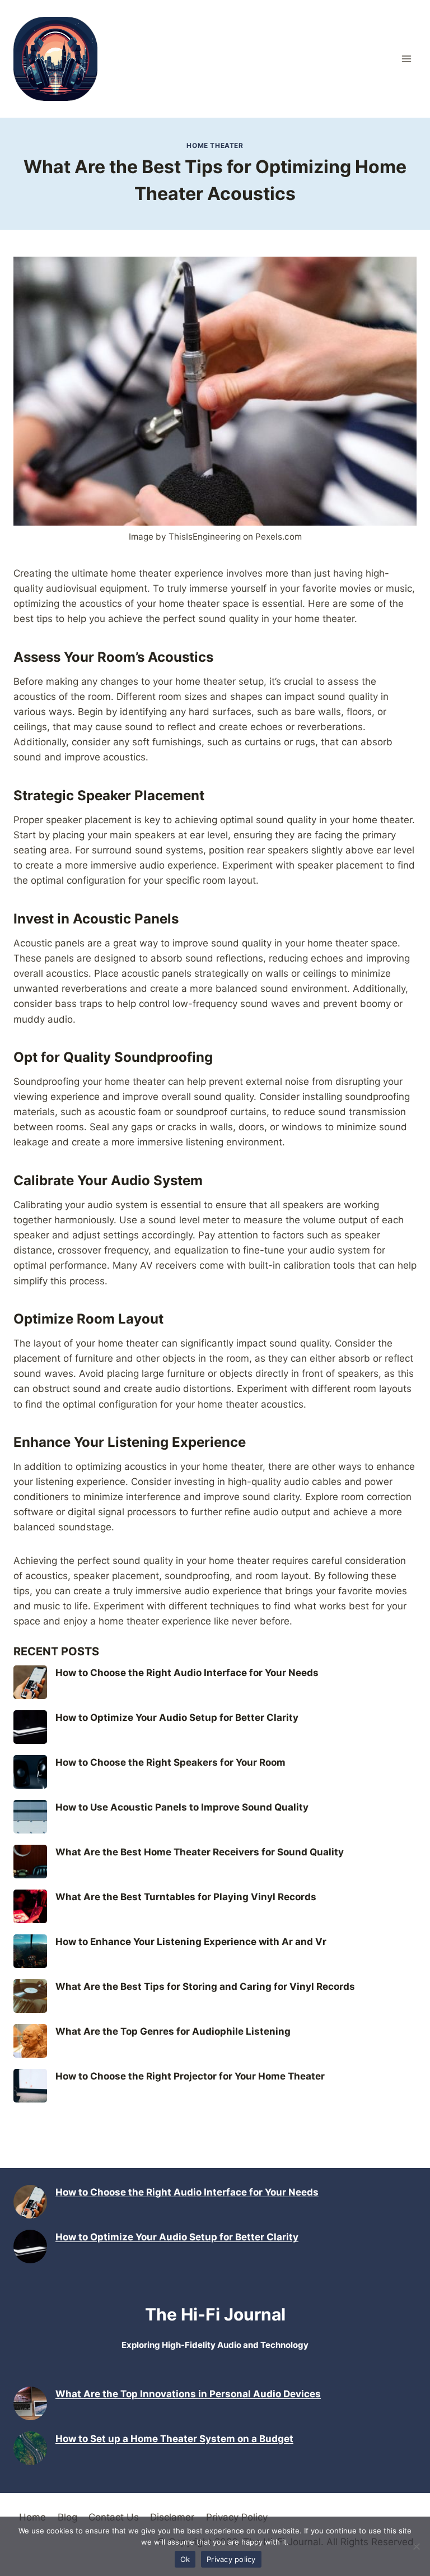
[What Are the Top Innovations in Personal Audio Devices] (30, 2403)
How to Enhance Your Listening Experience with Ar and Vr (191, 1942)
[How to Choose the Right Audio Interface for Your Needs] (30, 1682)
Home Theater (215, 145)
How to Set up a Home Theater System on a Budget (174, 2439)
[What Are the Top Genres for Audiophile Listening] (30, 2041)
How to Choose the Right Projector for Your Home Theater (190, 2076)
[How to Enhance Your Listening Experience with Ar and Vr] (30, 1951)
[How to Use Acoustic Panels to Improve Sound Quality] (30, 1817)
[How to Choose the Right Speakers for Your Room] (30, 1772)
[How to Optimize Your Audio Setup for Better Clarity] (30, 1727)
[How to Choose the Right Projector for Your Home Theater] (30, 2086)
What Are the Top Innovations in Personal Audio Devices (188, 2394)
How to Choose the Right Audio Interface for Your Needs (187, 1673)
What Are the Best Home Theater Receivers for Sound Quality (200, 1852)
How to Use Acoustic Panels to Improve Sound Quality (182, 1807)
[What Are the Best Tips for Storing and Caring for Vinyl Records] (30, 1996)
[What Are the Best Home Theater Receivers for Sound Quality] (30, 1862)
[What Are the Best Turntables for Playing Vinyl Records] (30, 1906)
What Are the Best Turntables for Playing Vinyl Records (186, 1897)
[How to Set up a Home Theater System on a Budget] (30, 2448)
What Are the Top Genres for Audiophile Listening (173, 2031)
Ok (185, 2559)
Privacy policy (231, 2559)
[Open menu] (406, 59)
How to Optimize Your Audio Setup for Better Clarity (177, 1718)
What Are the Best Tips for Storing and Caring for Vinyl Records (205, 1986)
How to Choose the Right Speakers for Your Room (170, 1762)
